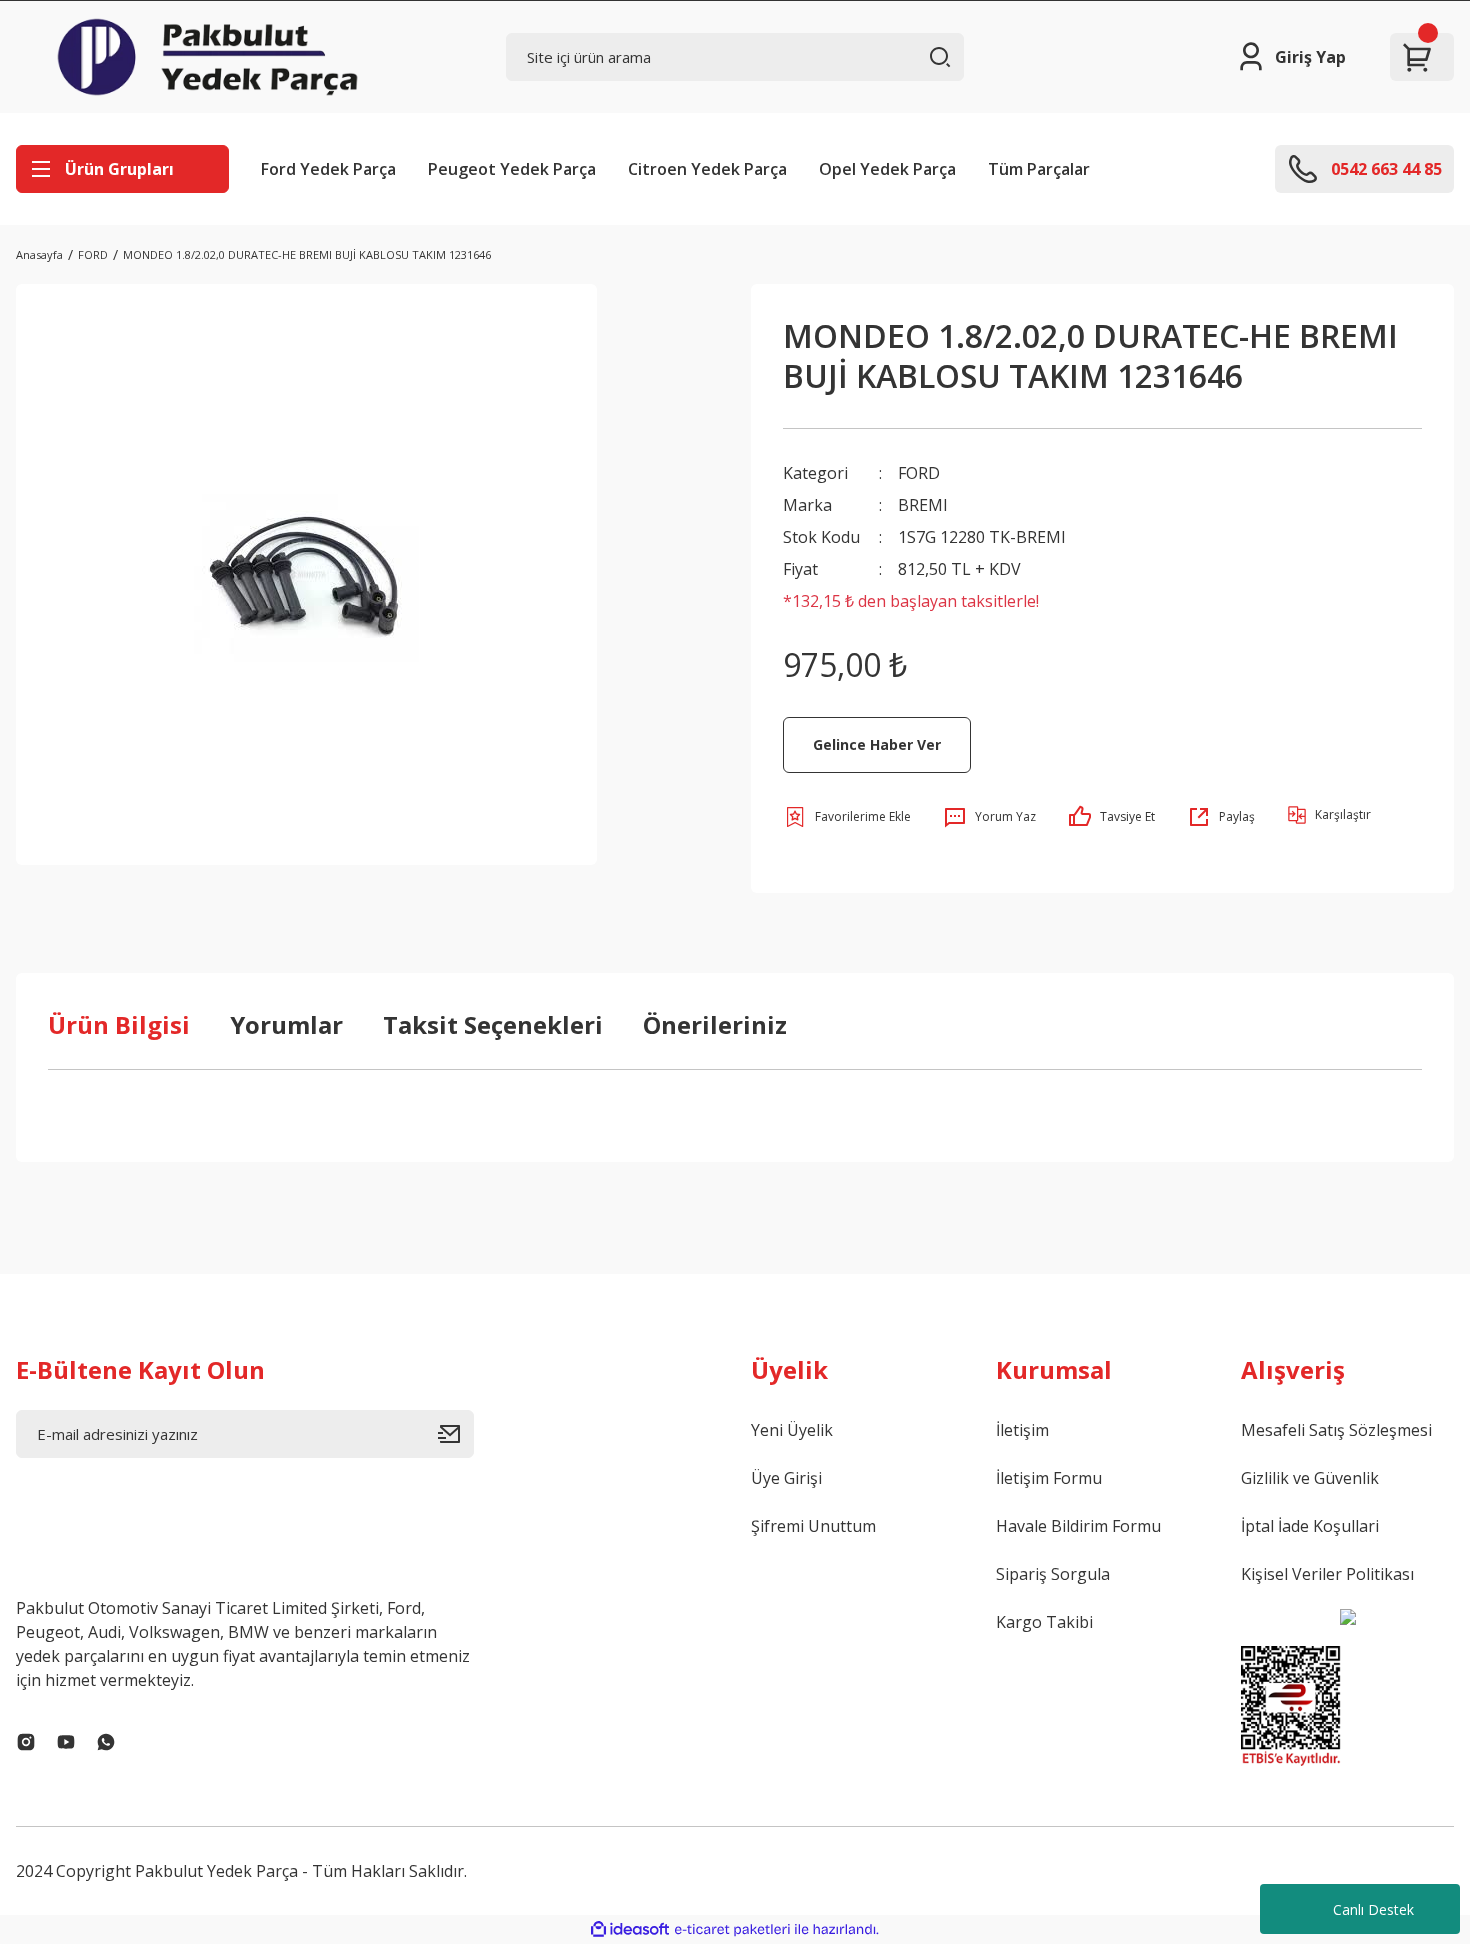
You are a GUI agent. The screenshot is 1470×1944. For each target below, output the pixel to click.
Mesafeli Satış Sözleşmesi (1336, 1430)
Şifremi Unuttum (813, 1526)
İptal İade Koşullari (1310, 1526)
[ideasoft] (630, 1929)
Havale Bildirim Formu (1078, 1526)
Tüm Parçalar (1039, 169)
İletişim (1022, 1430)
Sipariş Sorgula (1053, 1574)
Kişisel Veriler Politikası (1327, 1574)
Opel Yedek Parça (887, 169)
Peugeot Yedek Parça (512, 169)
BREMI (923, 505)
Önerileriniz (715, 1024)
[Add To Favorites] (847, 817)
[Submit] (456, 1434)
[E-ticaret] (732, 1930)
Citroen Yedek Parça (707, 169)
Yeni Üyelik (792, 1430)
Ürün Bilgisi (119, 1024)
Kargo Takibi (1044, 1622)
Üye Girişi (786, 1478)
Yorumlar (286, 1024)
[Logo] (207, 57)
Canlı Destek (1373, 1909)
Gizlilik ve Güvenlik (1310, 1478)
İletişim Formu (1049, 1478)
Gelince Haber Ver (877, 744)
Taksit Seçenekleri (493, 1024)
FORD (919, 473)
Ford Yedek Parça (328, 169)
